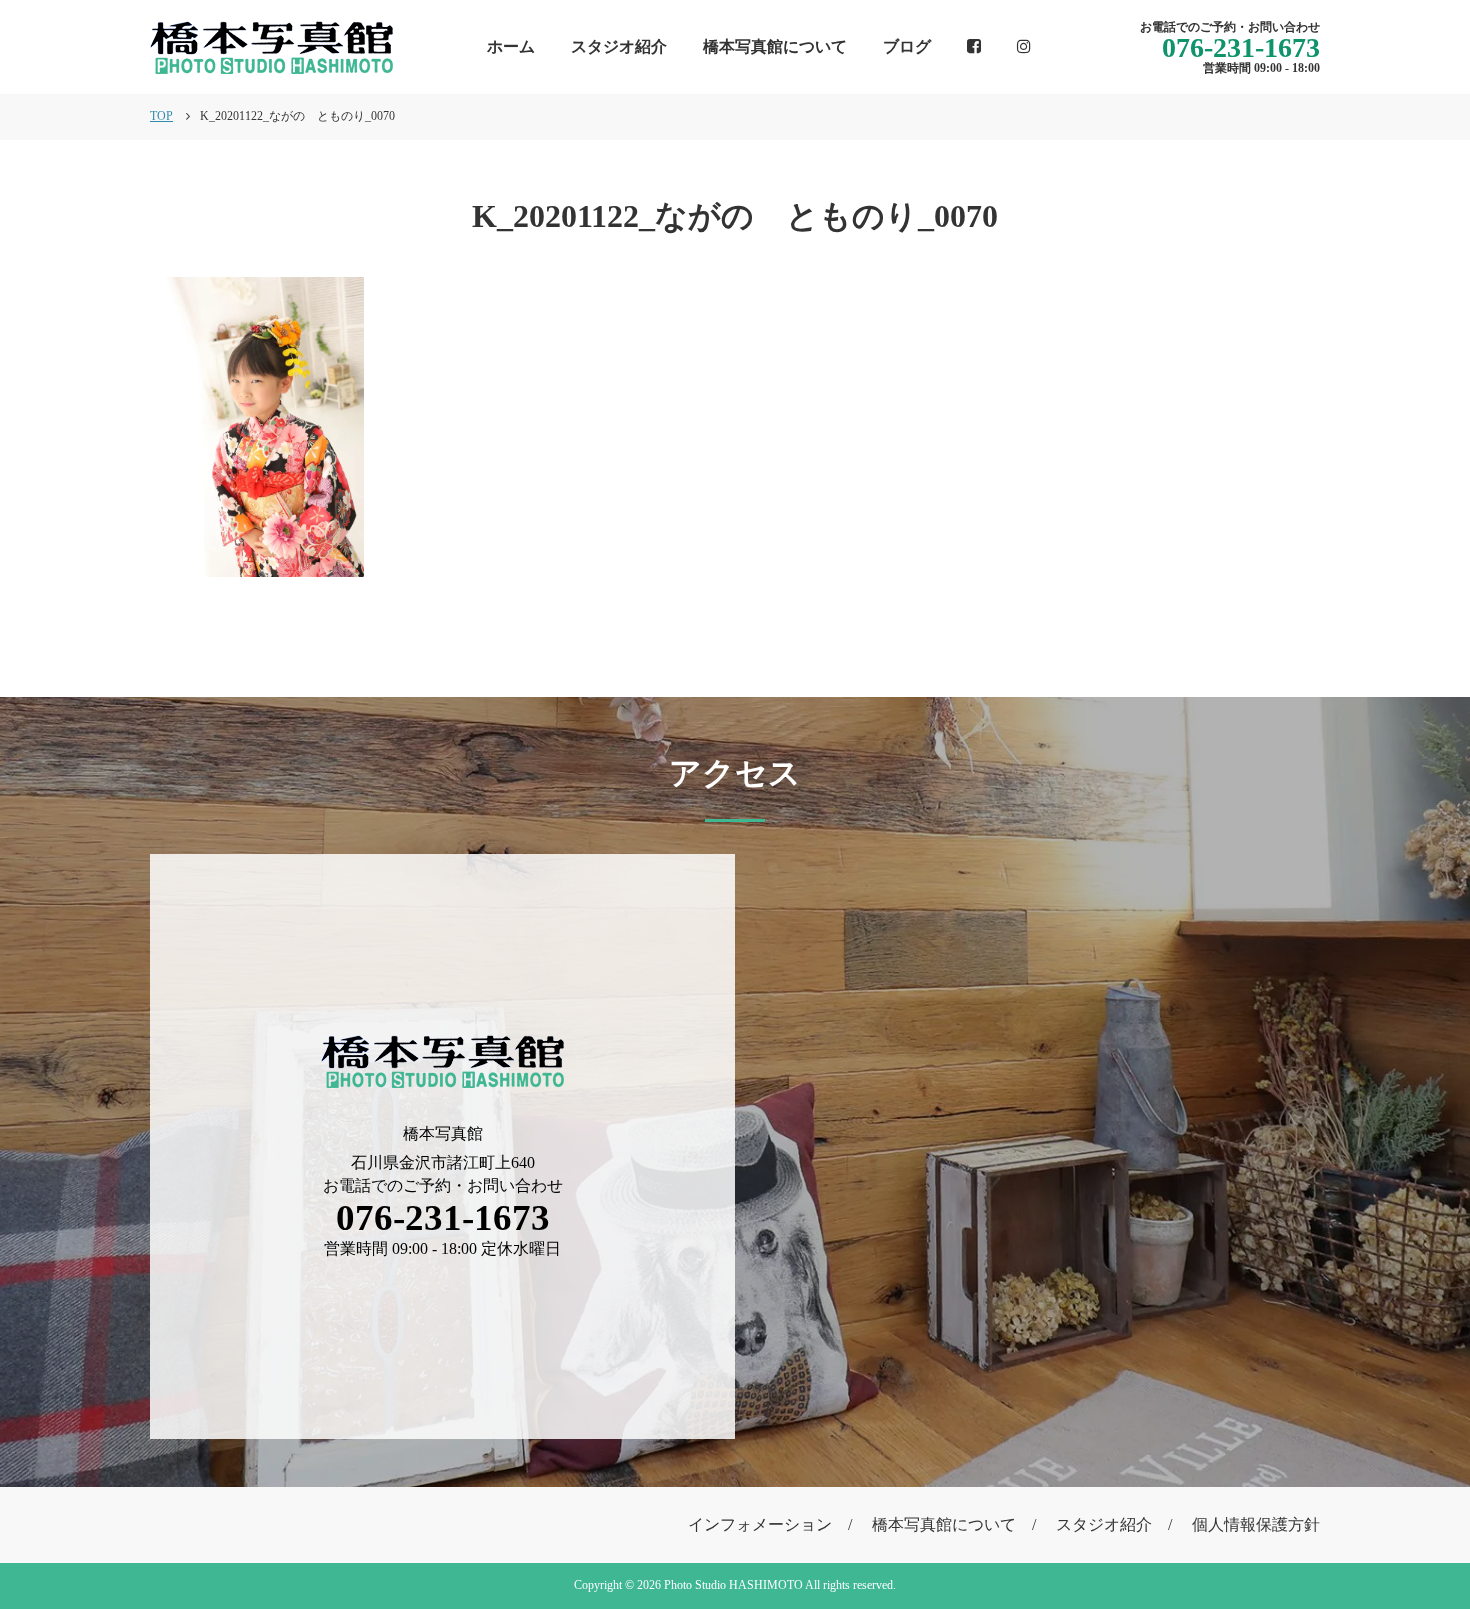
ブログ (907, 46)
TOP (161, 116)
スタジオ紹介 (619, 46)
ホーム (511, 46)
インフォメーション (760, 1524)
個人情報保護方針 (1256, 1524)
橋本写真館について (775, 46)
